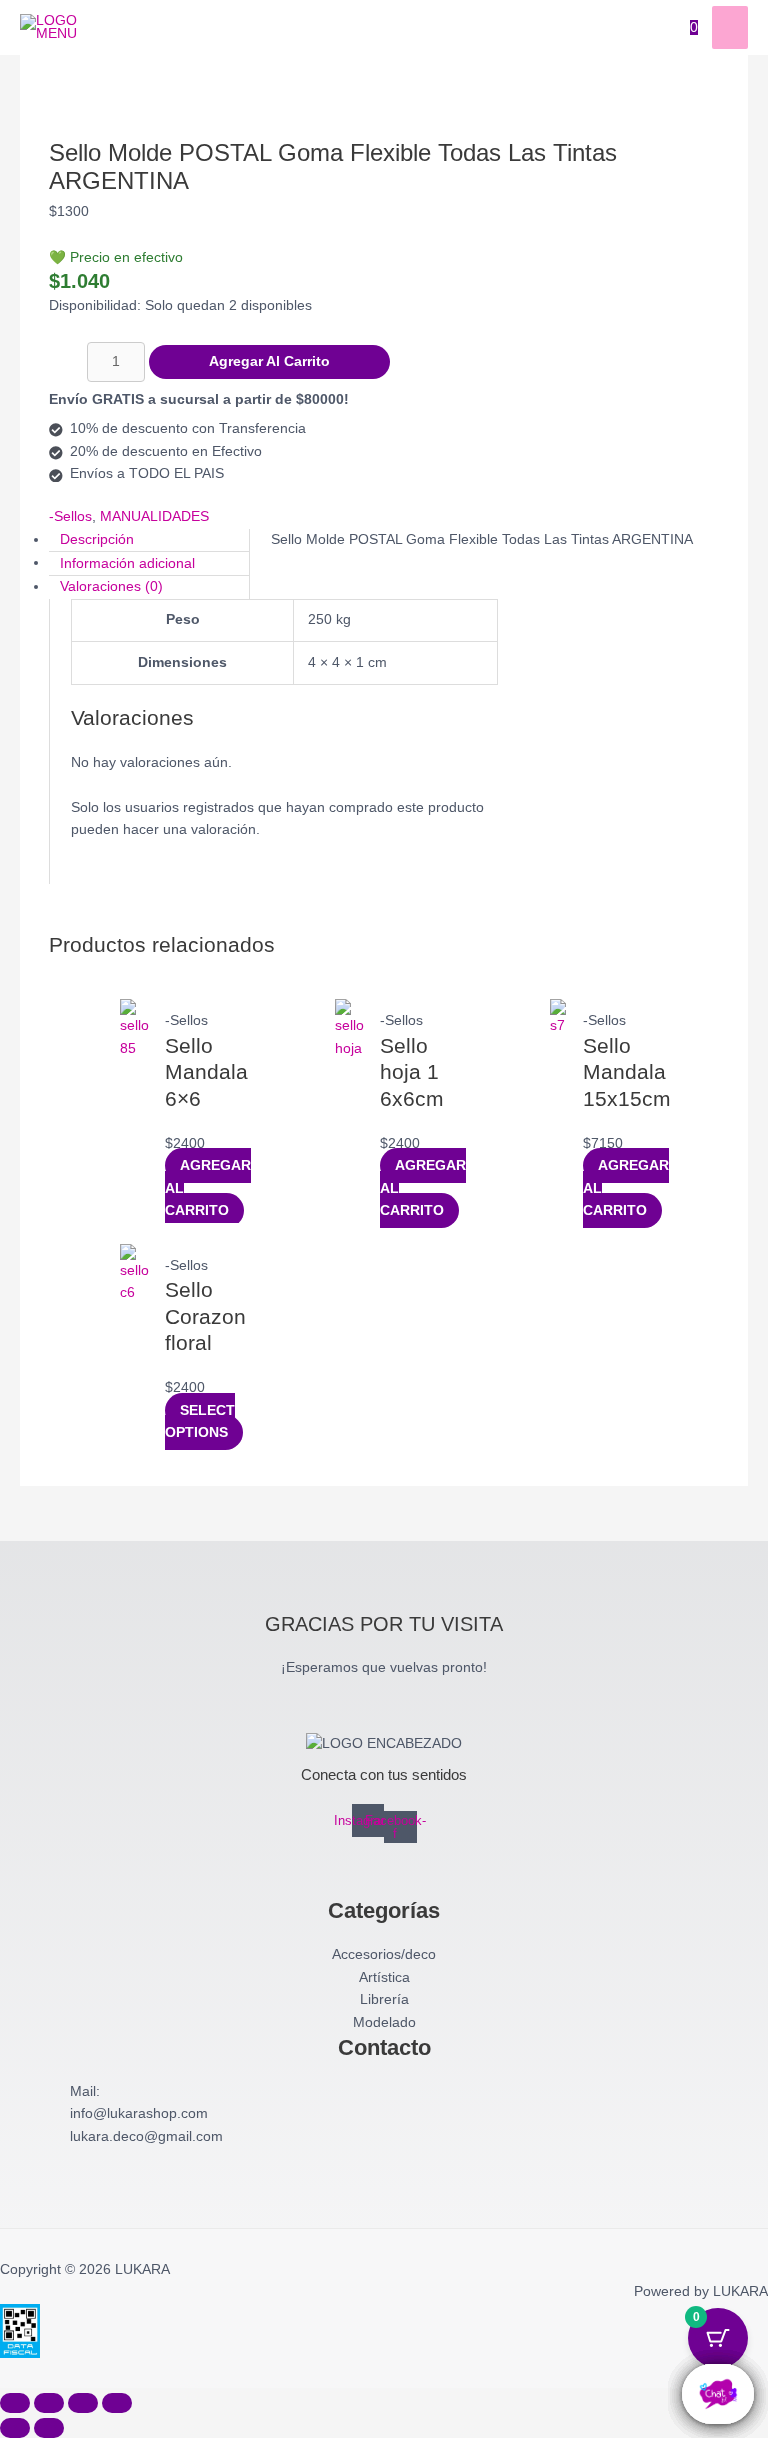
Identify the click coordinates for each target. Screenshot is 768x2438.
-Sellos (70, 516)
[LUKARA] (50, 27)
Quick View (134, 1200)
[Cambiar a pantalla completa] (49, 2403)
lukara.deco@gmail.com (146, 2136)
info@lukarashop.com (139, 2113)
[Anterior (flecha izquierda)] (15, 2428)
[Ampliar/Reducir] (15, 2403)
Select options (200, 1422)
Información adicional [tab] (127, 562)
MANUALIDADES (154, 516)
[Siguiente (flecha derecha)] (49, 2428)
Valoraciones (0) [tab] (111, 586)
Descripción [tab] (97, 539)
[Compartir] (83, 2403)
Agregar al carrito (269, 361)
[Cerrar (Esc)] (117, 2403)
